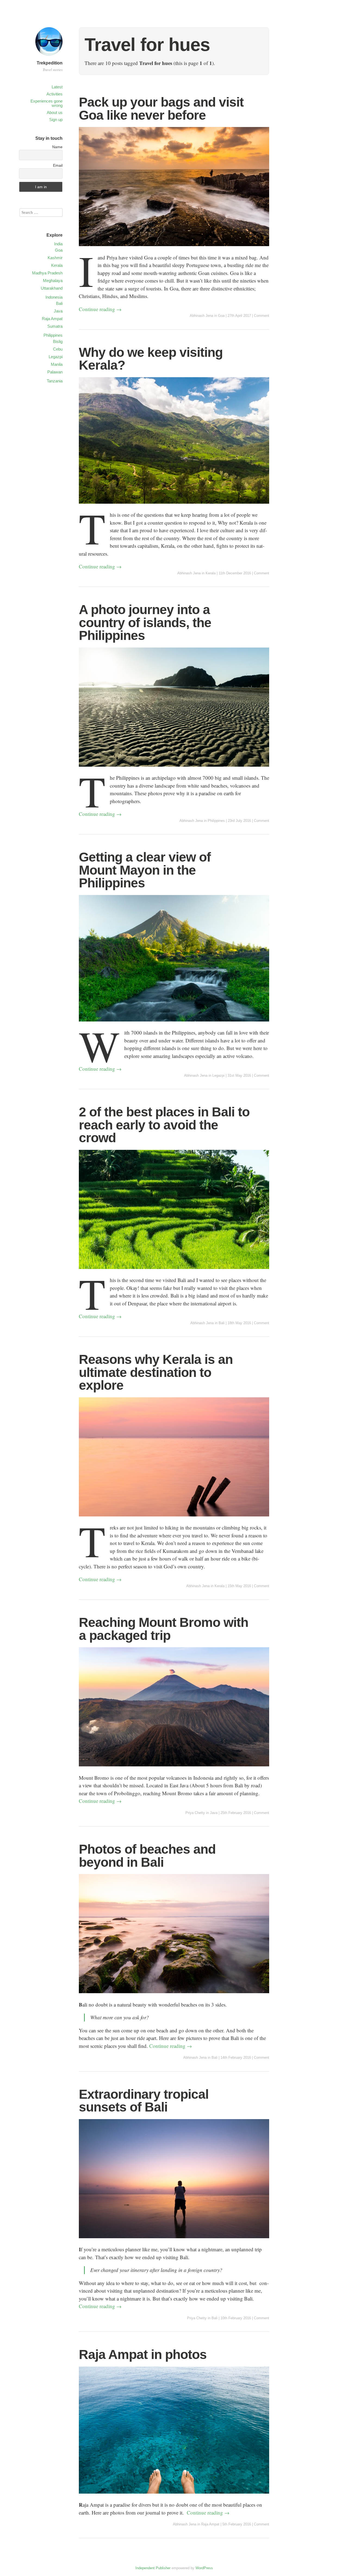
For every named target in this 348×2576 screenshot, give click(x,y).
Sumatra (55, 326)
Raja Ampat (210, 2524)
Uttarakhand (52, 288)
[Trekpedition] (49, 56)
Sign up (56, 120)
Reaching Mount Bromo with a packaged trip (164, 1629)
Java (214, 1813)
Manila (57, 364)
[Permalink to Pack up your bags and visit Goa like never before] (174, 250)
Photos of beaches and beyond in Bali (147, 1856)
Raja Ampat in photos (143, 2354)
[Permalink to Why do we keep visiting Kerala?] (174, 507)
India (58, 244)
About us (55, 112)
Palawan (55, 372)
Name (57, 147)
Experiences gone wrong (46, 103)
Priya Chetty (195, 1813)
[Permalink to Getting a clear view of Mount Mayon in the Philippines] (174, 1025)
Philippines (216, 821)
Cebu (58, 349)
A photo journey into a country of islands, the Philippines (145, 623)
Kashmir (55, 258)
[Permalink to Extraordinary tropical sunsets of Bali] (174, 2242)
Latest (57, 87)
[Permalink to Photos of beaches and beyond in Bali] (174, 1997)
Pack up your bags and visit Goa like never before (161, 109)
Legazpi (218, 1075)
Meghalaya (53, 281)
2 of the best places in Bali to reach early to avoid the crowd (164, 1125)
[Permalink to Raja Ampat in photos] (174, 2497)
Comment (262, 316)
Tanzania (55, 381)
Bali (222, 1323)
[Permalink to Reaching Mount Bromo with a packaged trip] (174, 1770)
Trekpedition (50, 63)
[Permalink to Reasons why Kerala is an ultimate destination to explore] (174, 1520)
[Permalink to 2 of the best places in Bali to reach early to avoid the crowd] (174, 1272)
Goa (221, 316)
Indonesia (54, 297)
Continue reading (100, 309)
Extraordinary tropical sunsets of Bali (144, 2101)
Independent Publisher (153, 2568)
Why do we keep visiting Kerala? (151, 359)
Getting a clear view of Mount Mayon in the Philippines (145, 870)
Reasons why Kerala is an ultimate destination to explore (156, 1372)
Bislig (58, 341)
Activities (55, 94)
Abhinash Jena (201, 316)
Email (58, 165)
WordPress (204, 2568)
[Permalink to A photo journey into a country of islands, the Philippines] (174, 770)
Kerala (211, 573)
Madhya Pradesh (47, 273)
